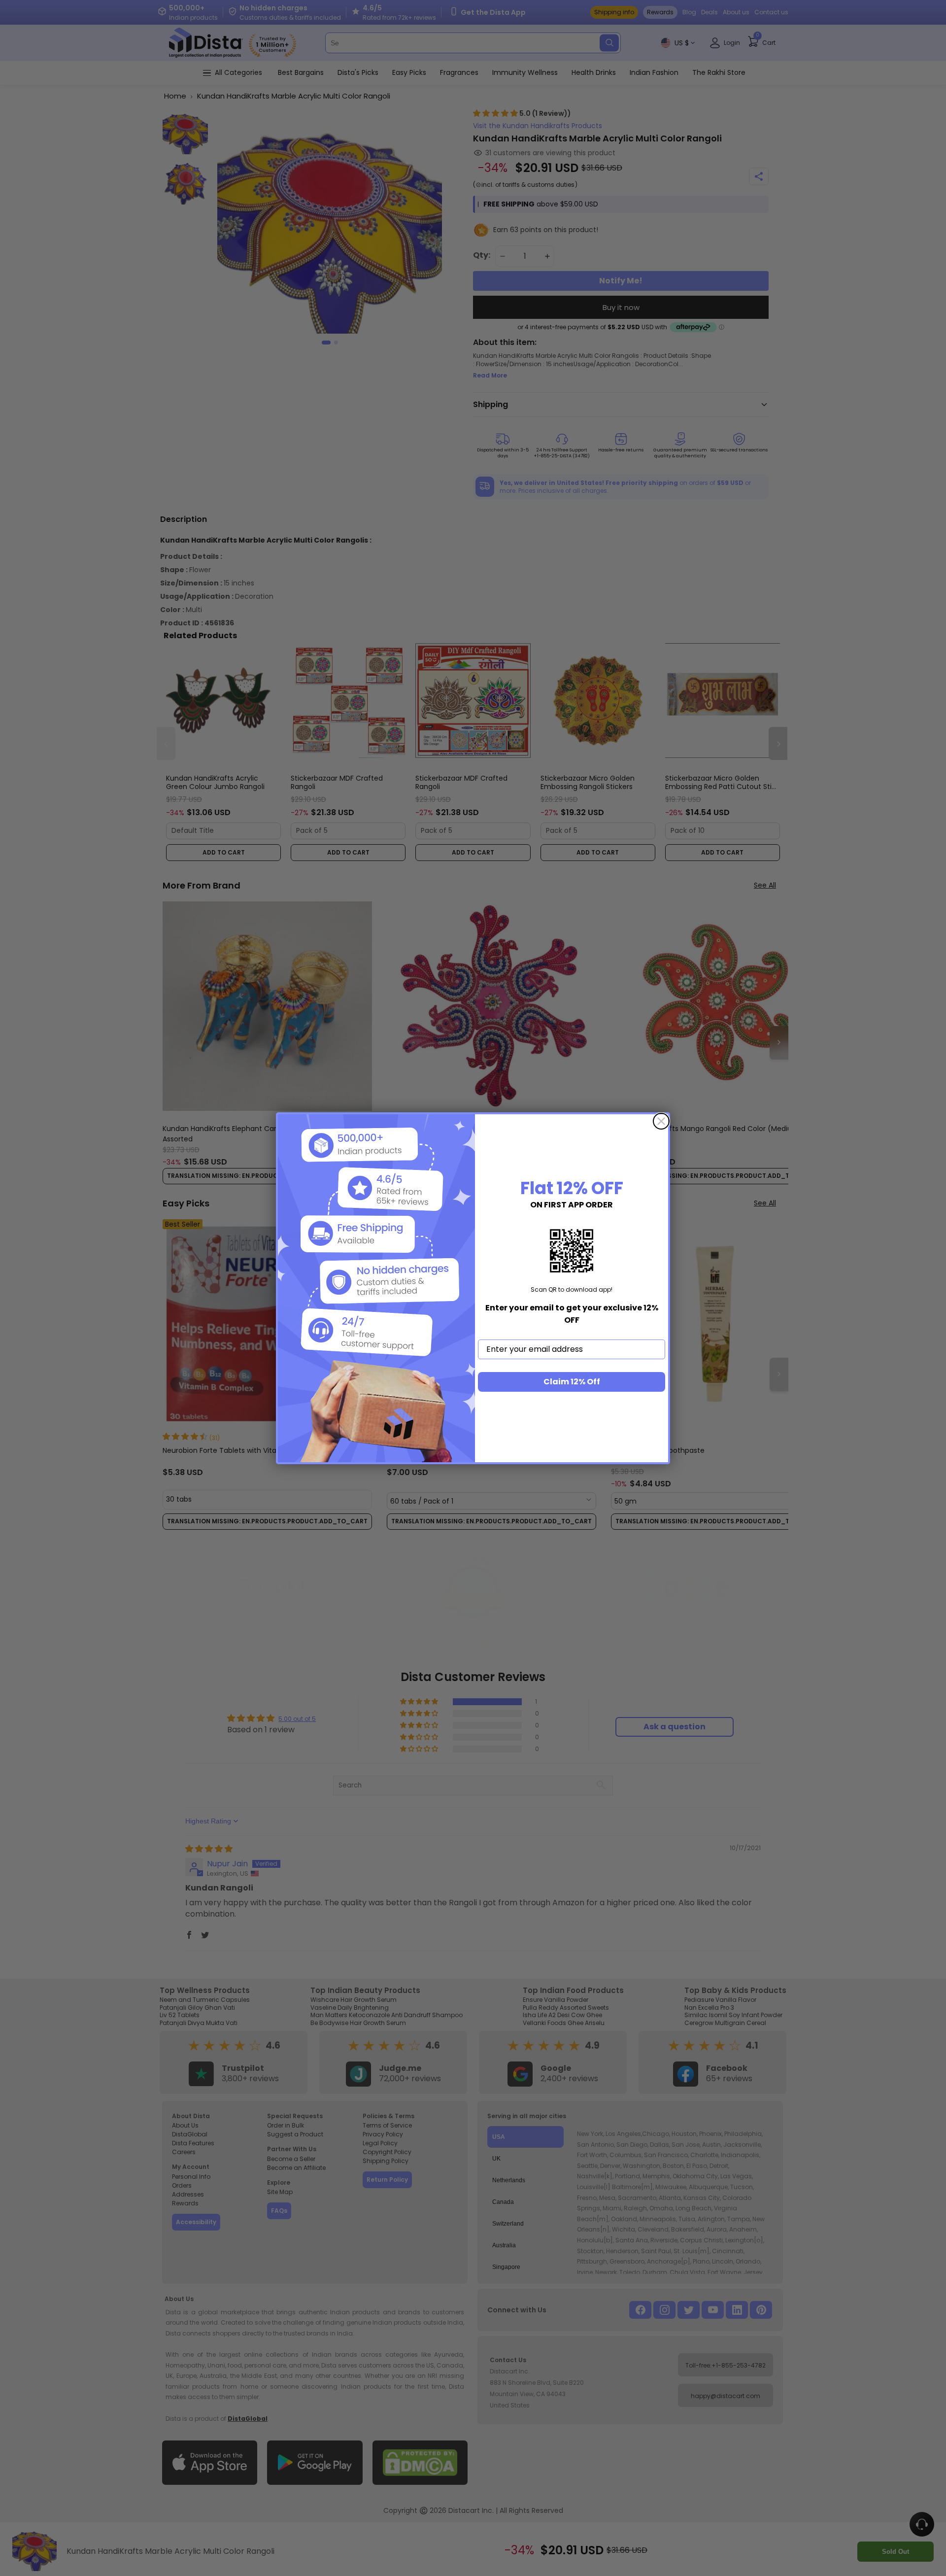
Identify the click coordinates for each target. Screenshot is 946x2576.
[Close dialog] (661, 1121)
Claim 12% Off (572, 1382)
